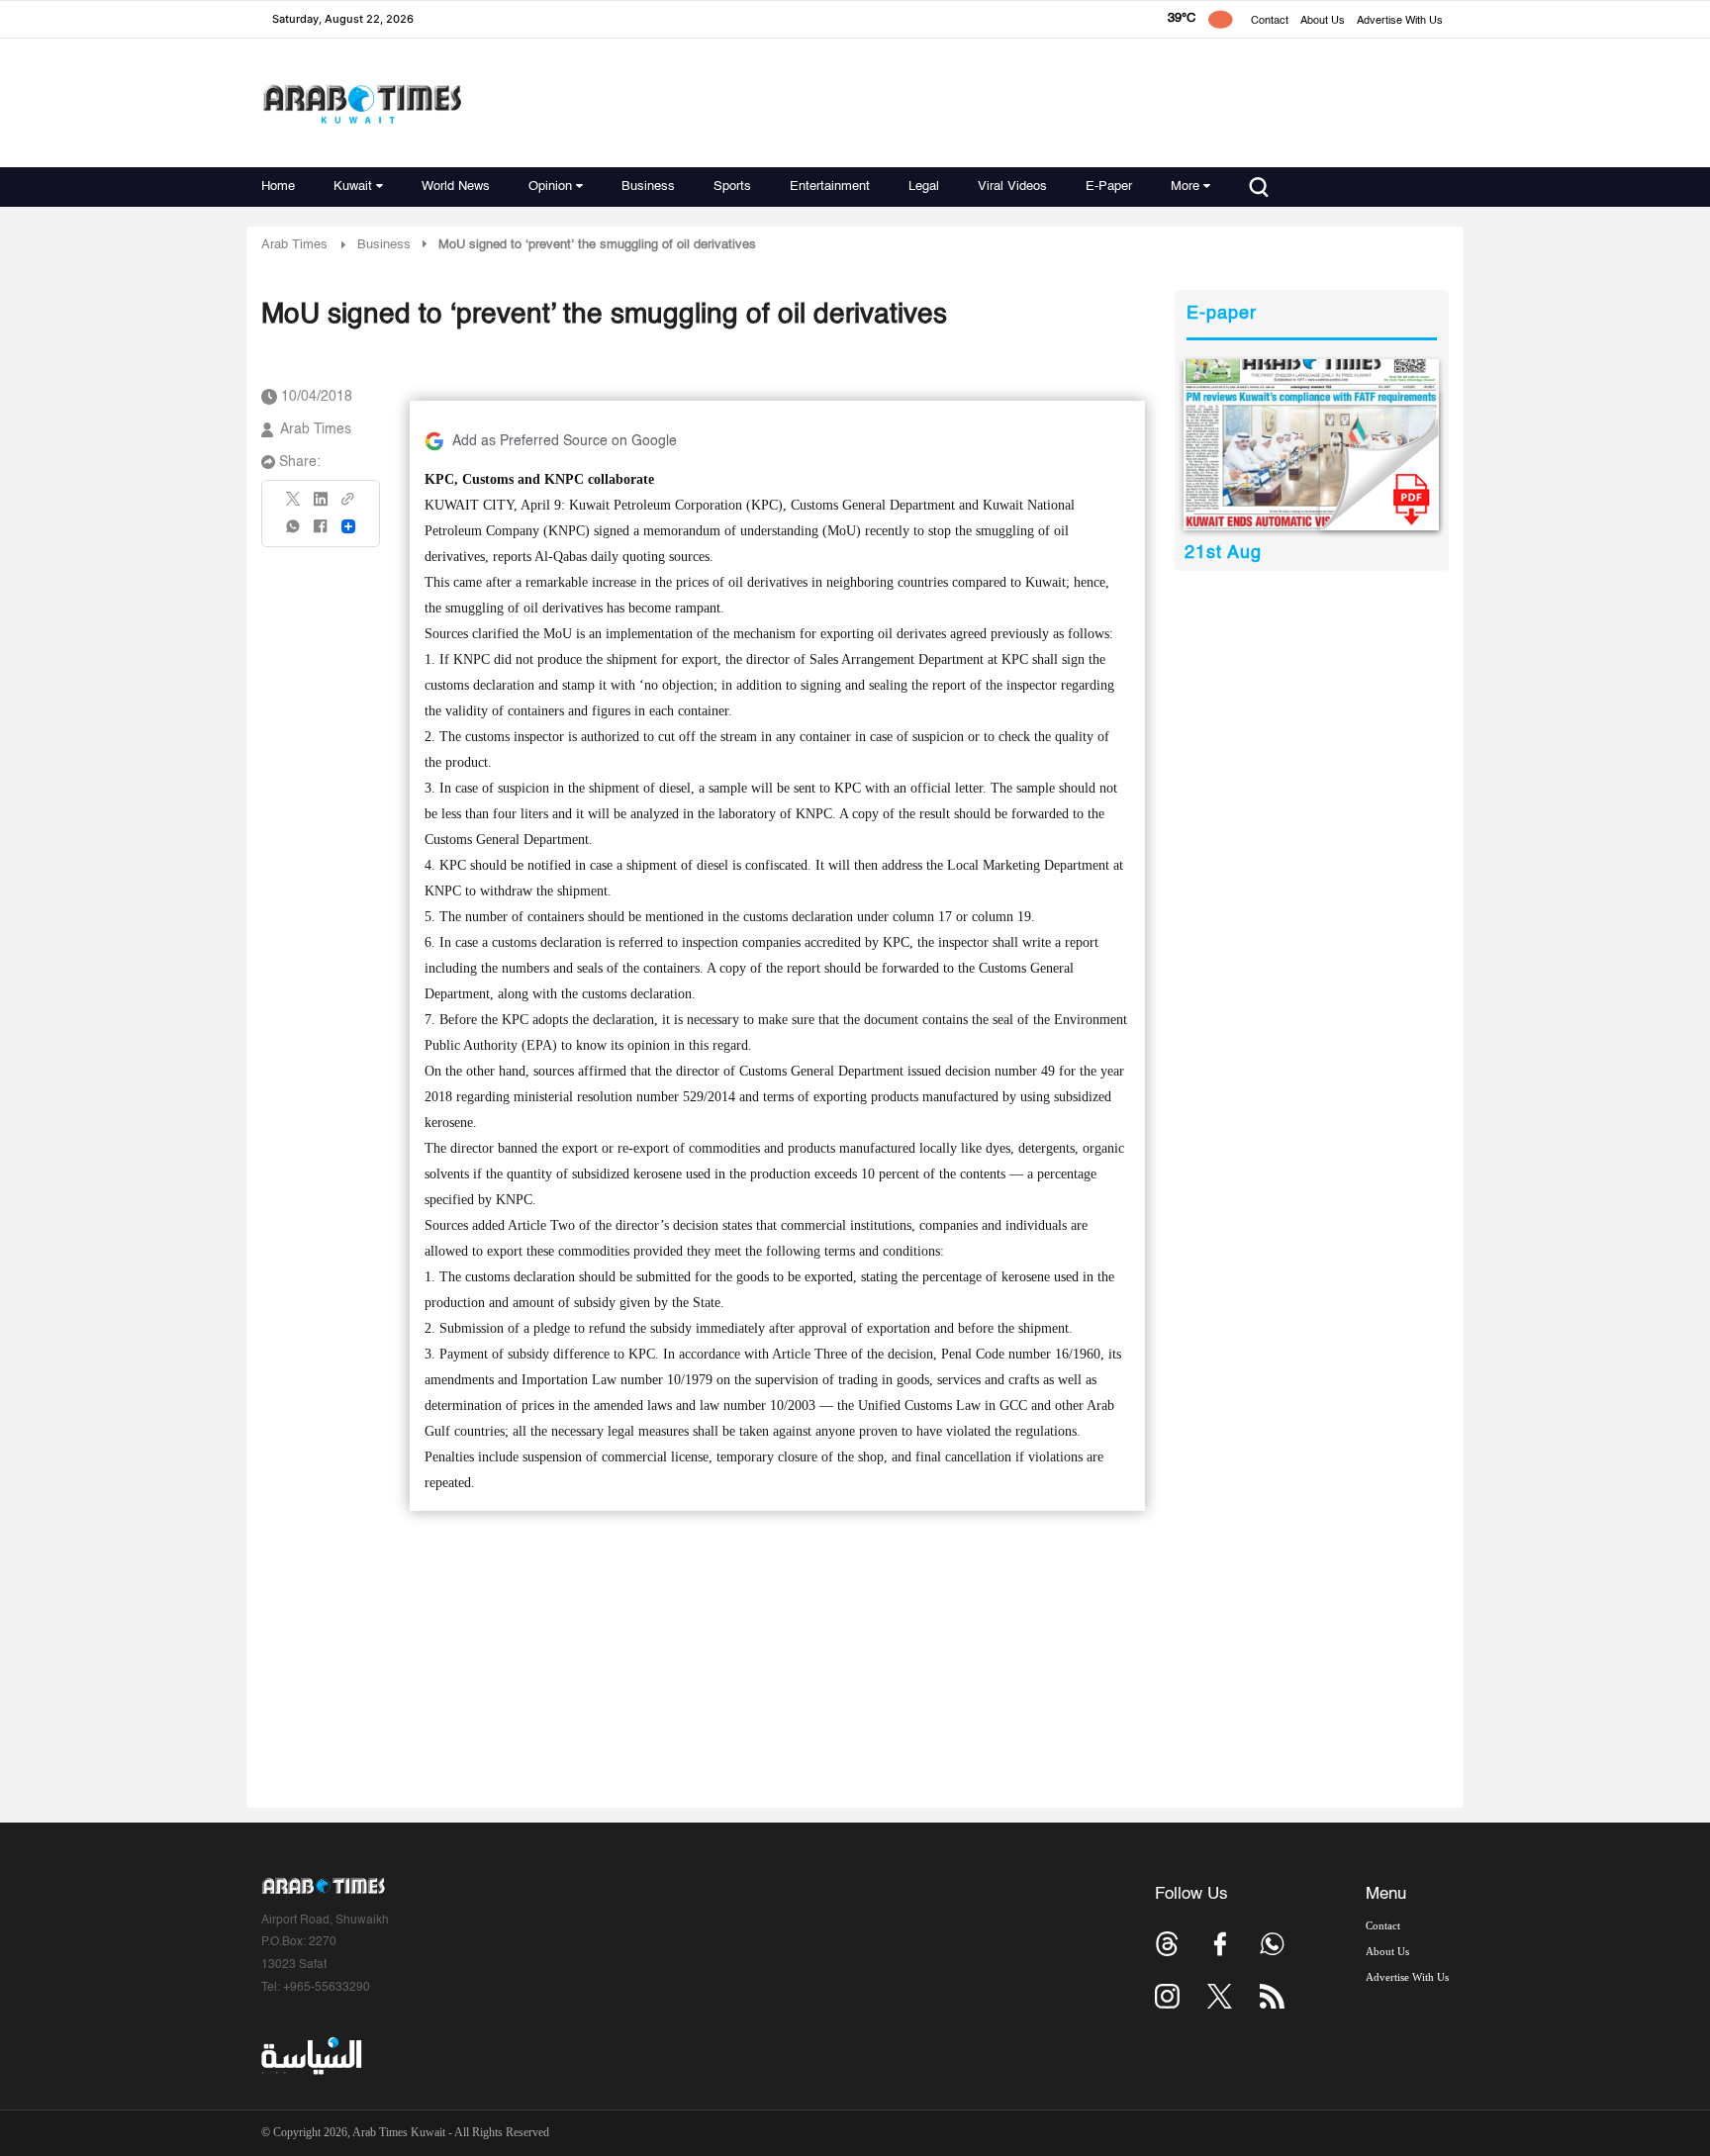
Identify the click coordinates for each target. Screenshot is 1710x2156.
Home (278, 187)
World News (456, 187)
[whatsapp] (294, 533)
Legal (924, 187)
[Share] (348, 526)
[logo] (362, 103)
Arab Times (294, 245)
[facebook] (321, 533)
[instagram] (1167, 1996)
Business (648, 187)
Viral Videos (1012, 187)
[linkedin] (321, 506)
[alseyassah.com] (310, 2056)
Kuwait (353, 187)
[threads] (1167, 1944)
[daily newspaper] (1312, 445)
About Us (1323, 21)
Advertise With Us (1400, 21)
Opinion (550, 187)
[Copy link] (348, 505)
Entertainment (830, 187)
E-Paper (1109, 187)
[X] (294, 505)
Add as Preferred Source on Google (565, 441)
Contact (1270, 21)
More (1185, 187)
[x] (1220, 1996)
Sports (732, 187)
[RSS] (1272, 1996)
